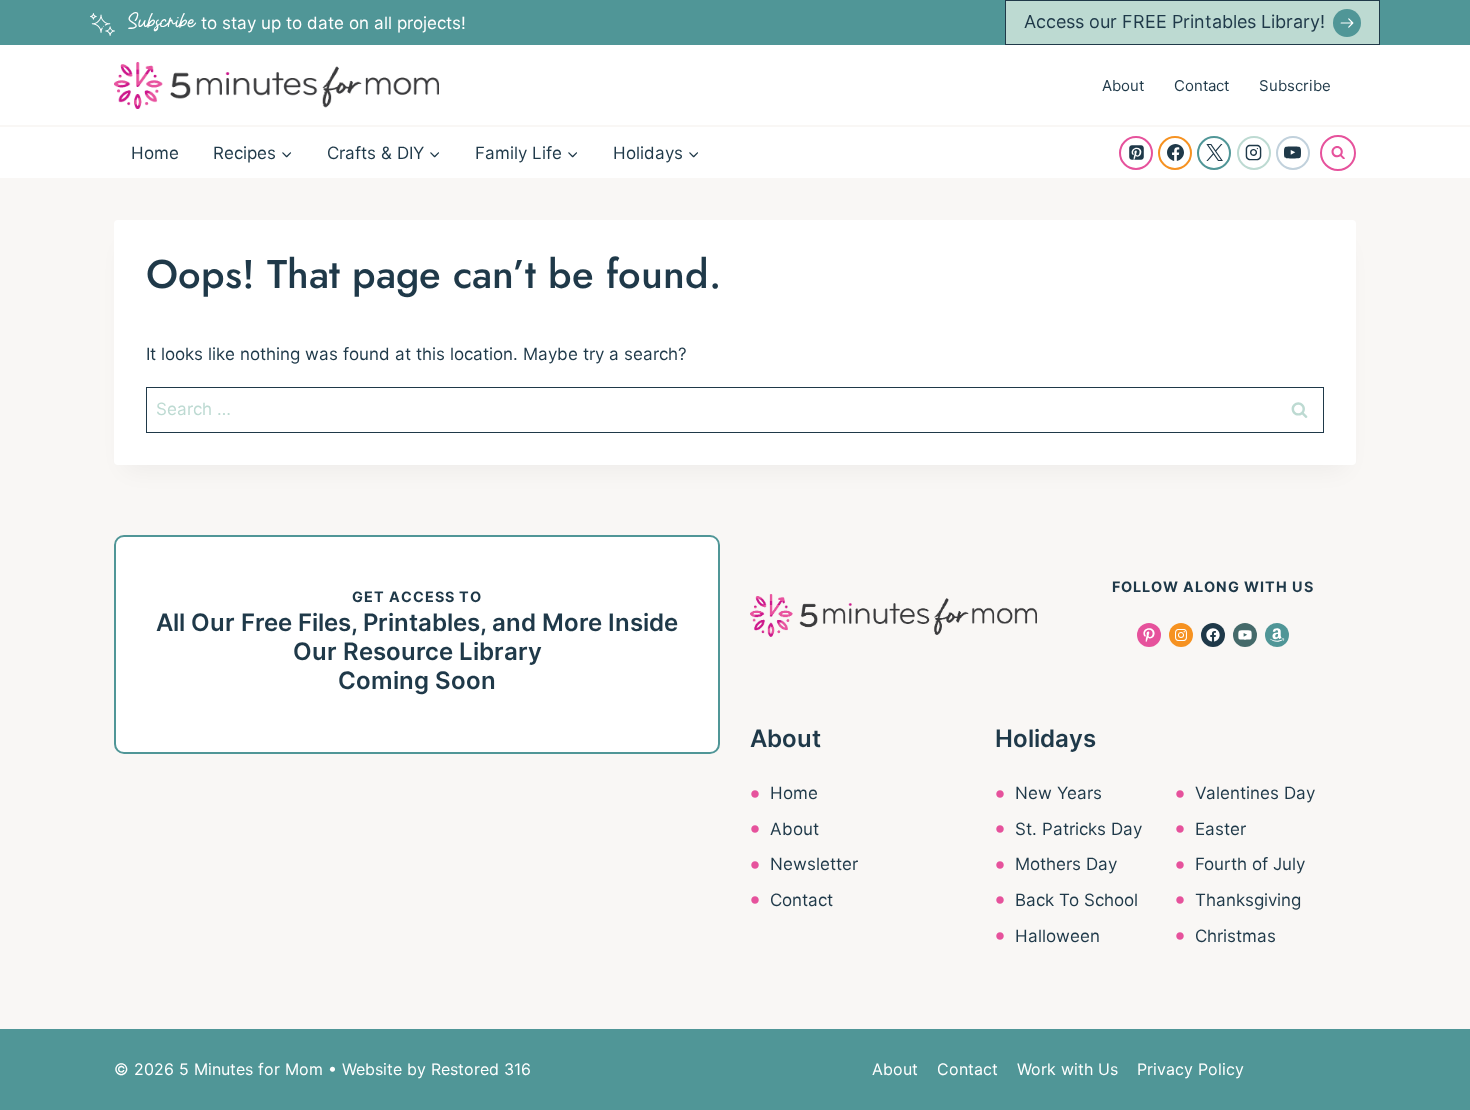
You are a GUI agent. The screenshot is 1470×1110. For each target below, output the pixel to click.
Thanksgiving (1248, 900)
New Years (1058, 793)
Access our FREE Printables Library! (1174, 21)
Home (155, 153)
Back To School (1076, 900)
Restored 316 (481, 1069)
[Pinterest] (1136, 153)
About (1123, 85)
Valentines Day (1255, 793)
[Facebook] (1175, 153)
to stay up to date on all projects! (297, 23)
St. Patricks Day (1078, 829)
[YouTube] (1293, 153)
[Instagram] (1254, 153)
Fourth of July (1250, 864)
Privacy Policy (1190, 1069)
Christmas (1235, 936)
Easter (1220, 829)
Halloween (1057, 936)
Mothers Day (1066, 864)
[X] (1214, 153)
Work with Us (1067, 1069)
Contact (1201, 85)
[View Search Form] (1338, 153)
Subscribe (1295, 85)
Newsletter (814, 864)
